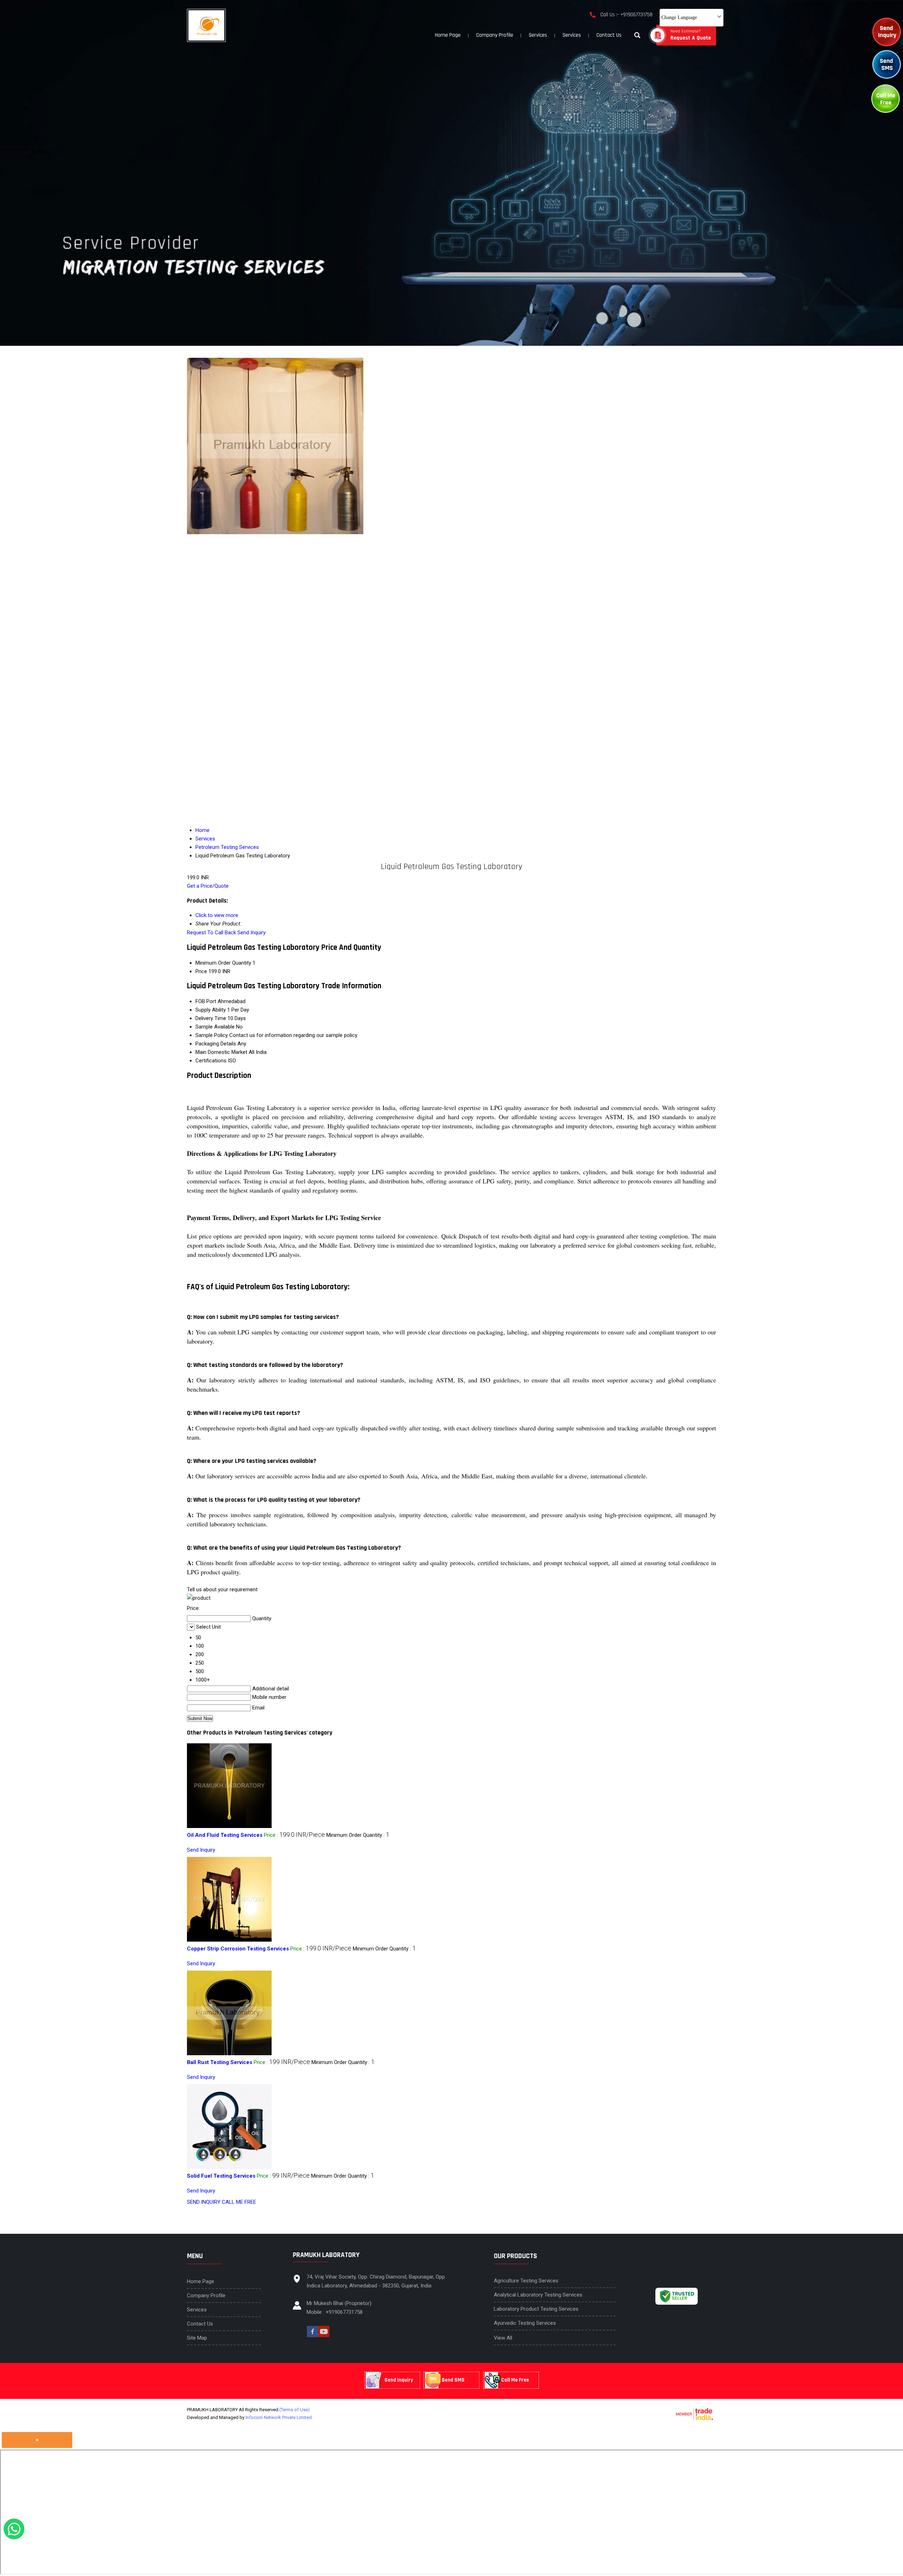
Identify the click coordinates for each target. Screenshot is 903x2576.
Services (538, 35)
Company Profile (495, 35)
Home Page (448, 35)
